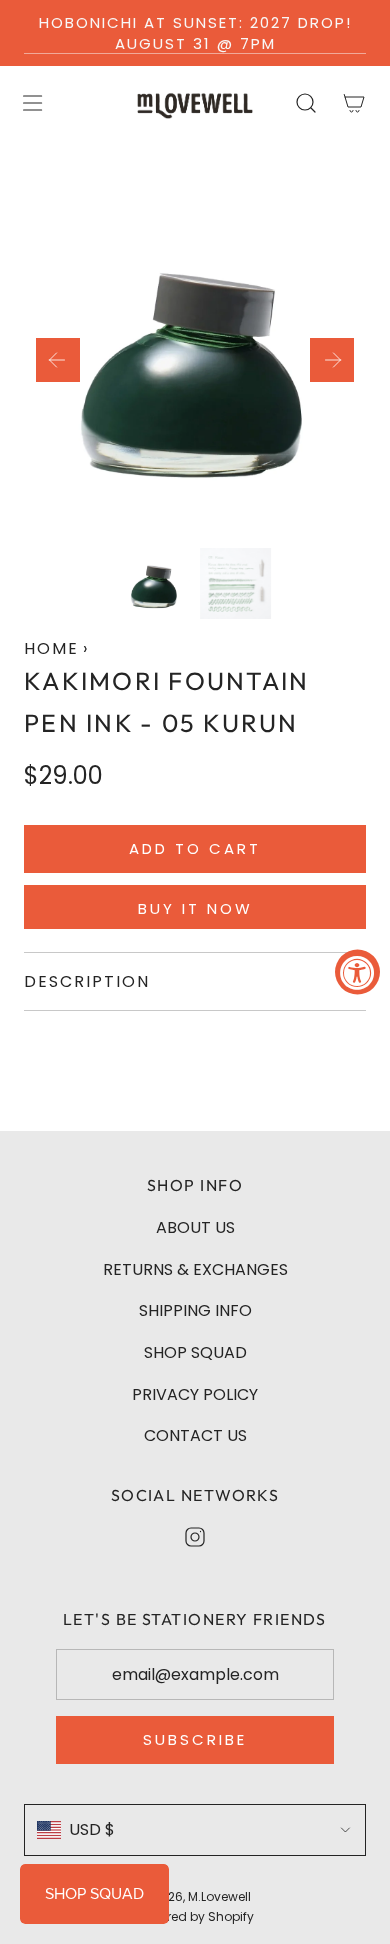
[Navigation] (32, 103)
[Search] (306, 103)
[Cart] (354, 103)
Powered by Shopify (195, 1916)
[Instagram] (195, 1537)
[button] (58, 360)
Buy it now (195, 908)
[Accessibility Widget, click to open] (357, 972)
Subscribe (195, 1739)
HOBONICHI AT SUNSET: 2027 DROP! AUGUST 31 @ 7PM (195, 33)
